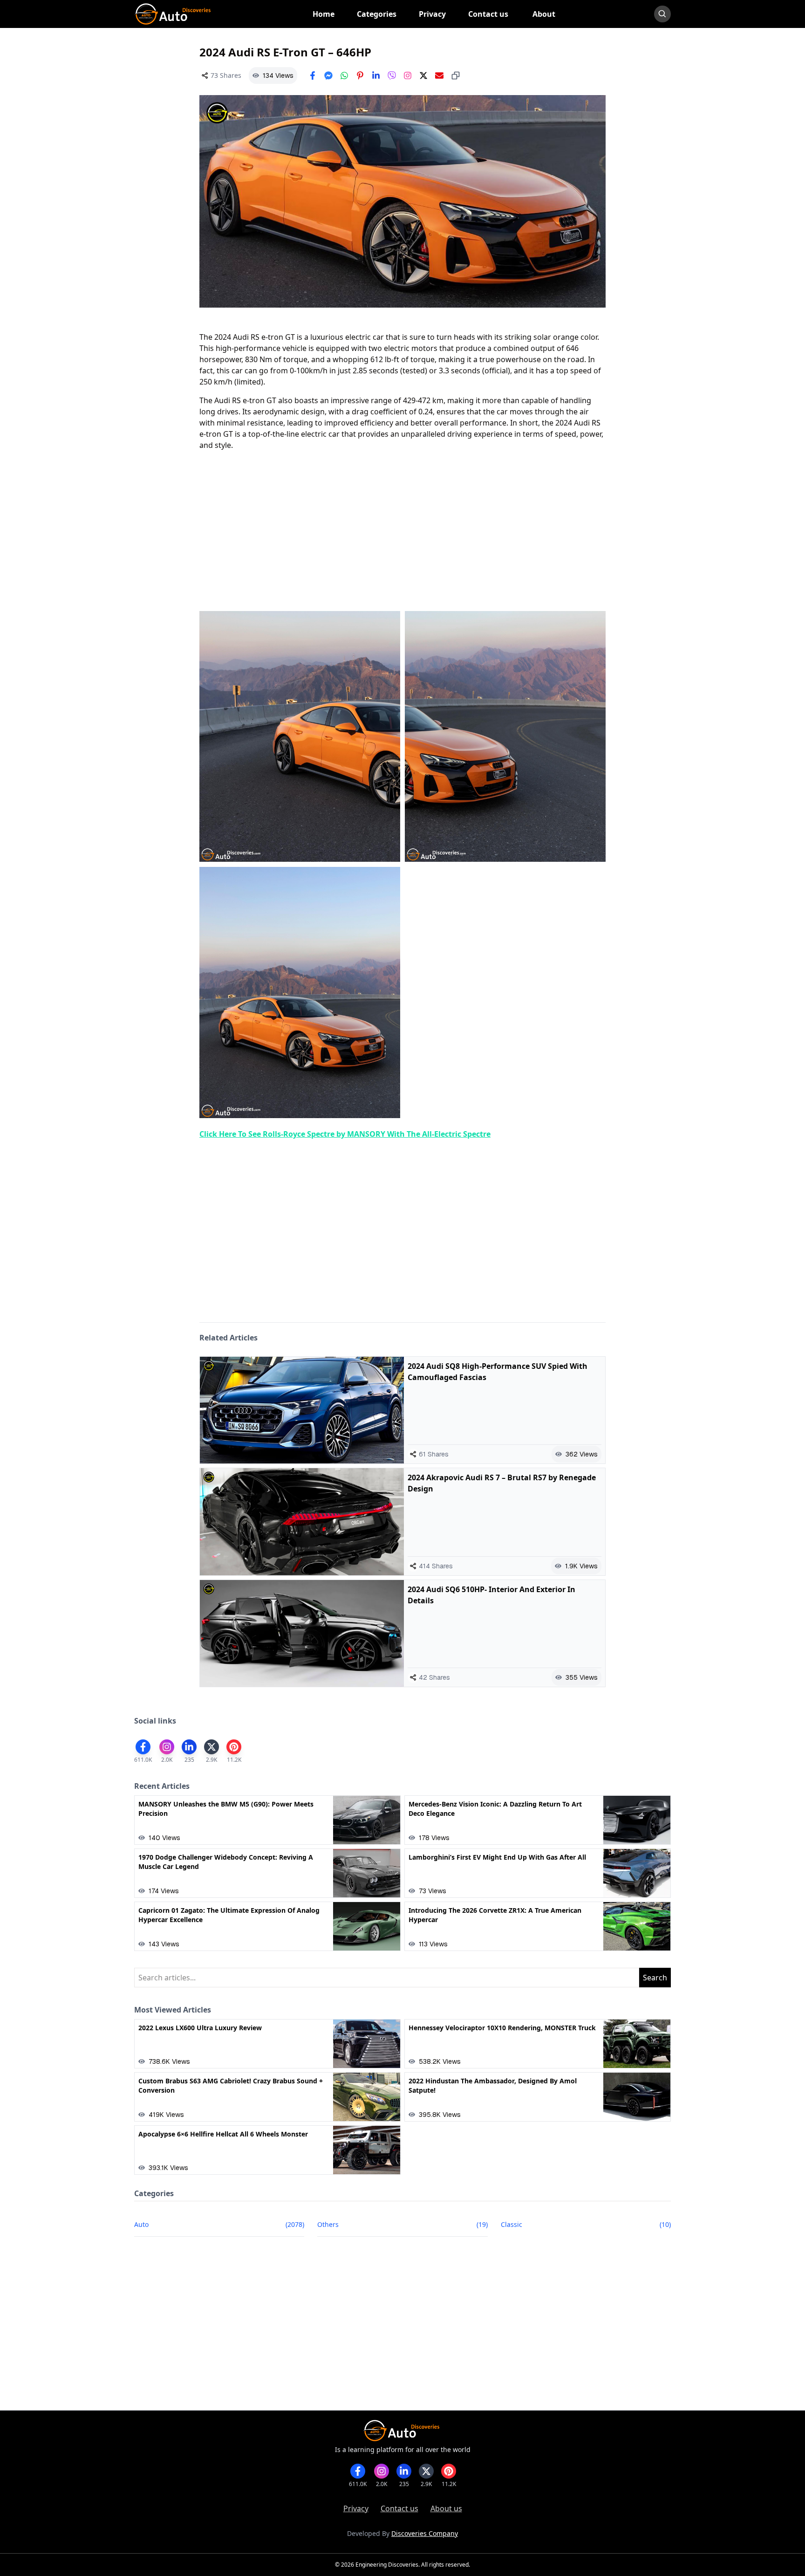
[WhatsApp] (344, 76)
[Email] (439, 76)
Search (655, 1978)
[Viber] (392, 76)
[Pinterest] (360, 76)
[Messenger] (328, 76)
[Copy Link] (456, 76)
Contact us (399, 2508)
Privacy (356, 2508)
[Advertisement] (402, 531)
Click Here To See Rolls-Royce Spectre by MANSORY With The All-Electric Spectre (345, 1134)
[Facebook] (313, 76)
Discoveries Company (425, 2533)
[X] (423, 76)
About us (446, 2508)
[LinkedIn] (376, 76)
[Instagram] (408, 76)
